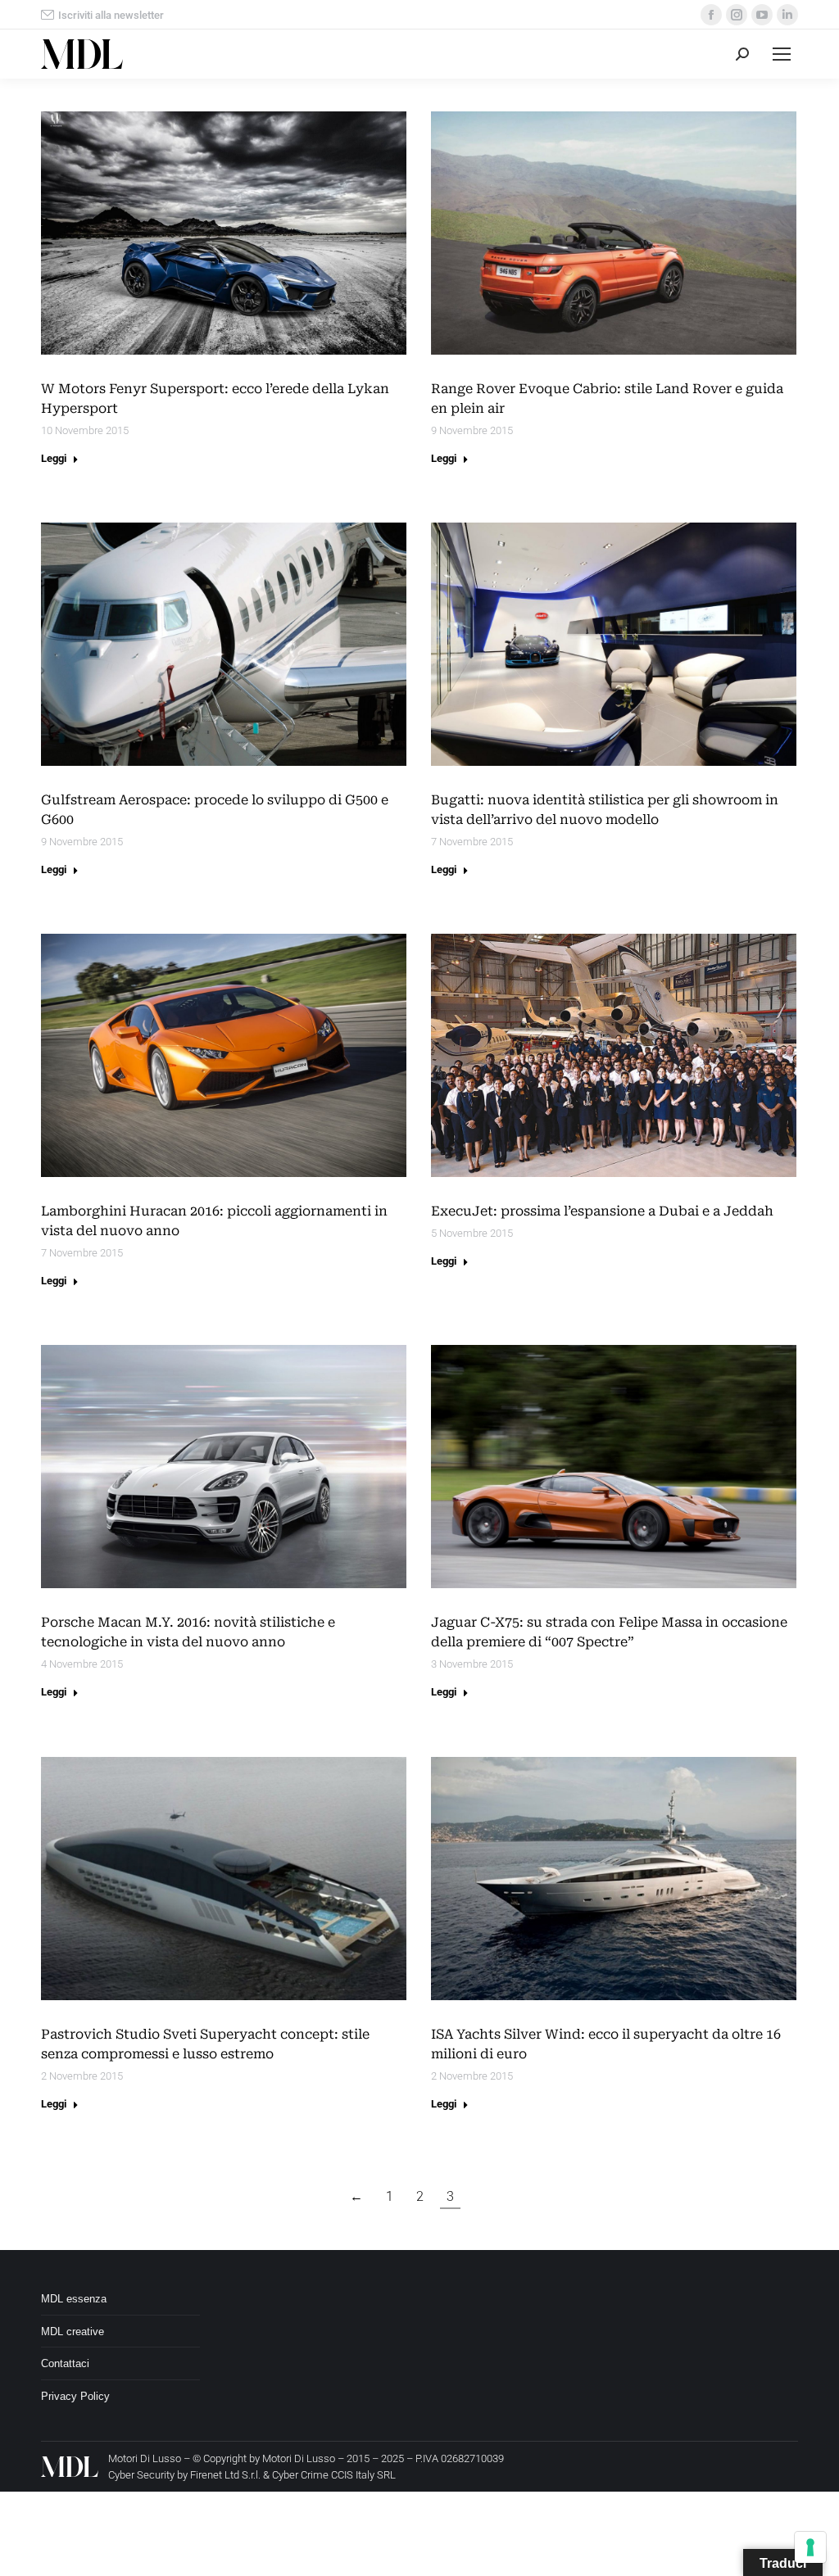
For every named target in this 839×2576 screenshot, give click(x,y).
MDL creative (73, 2332)
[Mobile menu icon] (782, 54)
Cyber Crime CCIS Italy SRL (334, 2475)
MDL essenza (74, 2299)
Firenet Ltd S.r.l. (225, 2475)
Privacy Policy (75, 2396)
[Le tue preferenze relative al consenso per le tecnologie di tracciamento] (810, 2547)
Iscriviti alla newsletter (111, 15)
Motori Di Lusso (299, 2458)
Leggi (54, 458)
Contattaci (65, 2363)
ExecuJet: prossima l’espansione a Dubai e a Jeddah (602, 1211)
